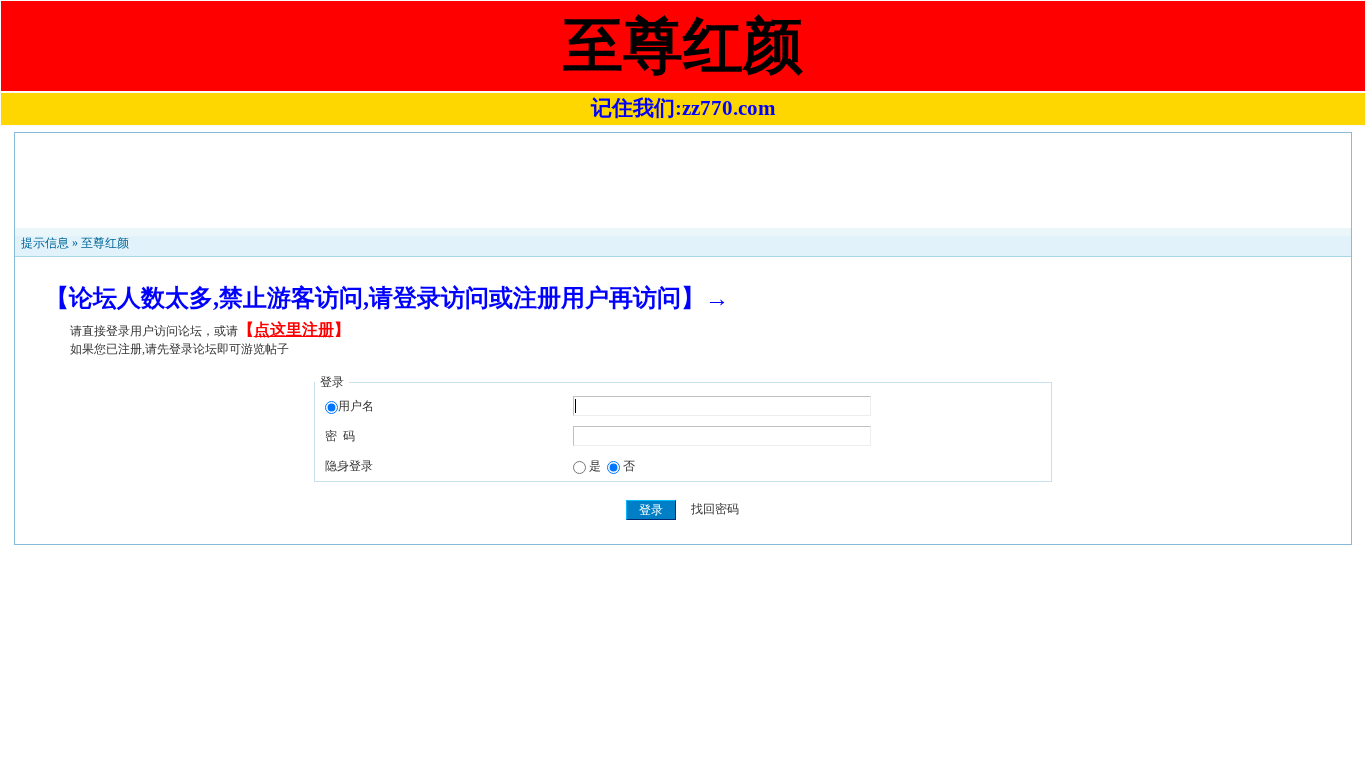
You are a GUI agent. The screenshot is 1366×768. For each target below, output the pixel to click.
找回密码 (715, 510)
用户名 (356, 406)
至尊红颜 (105, 243)
